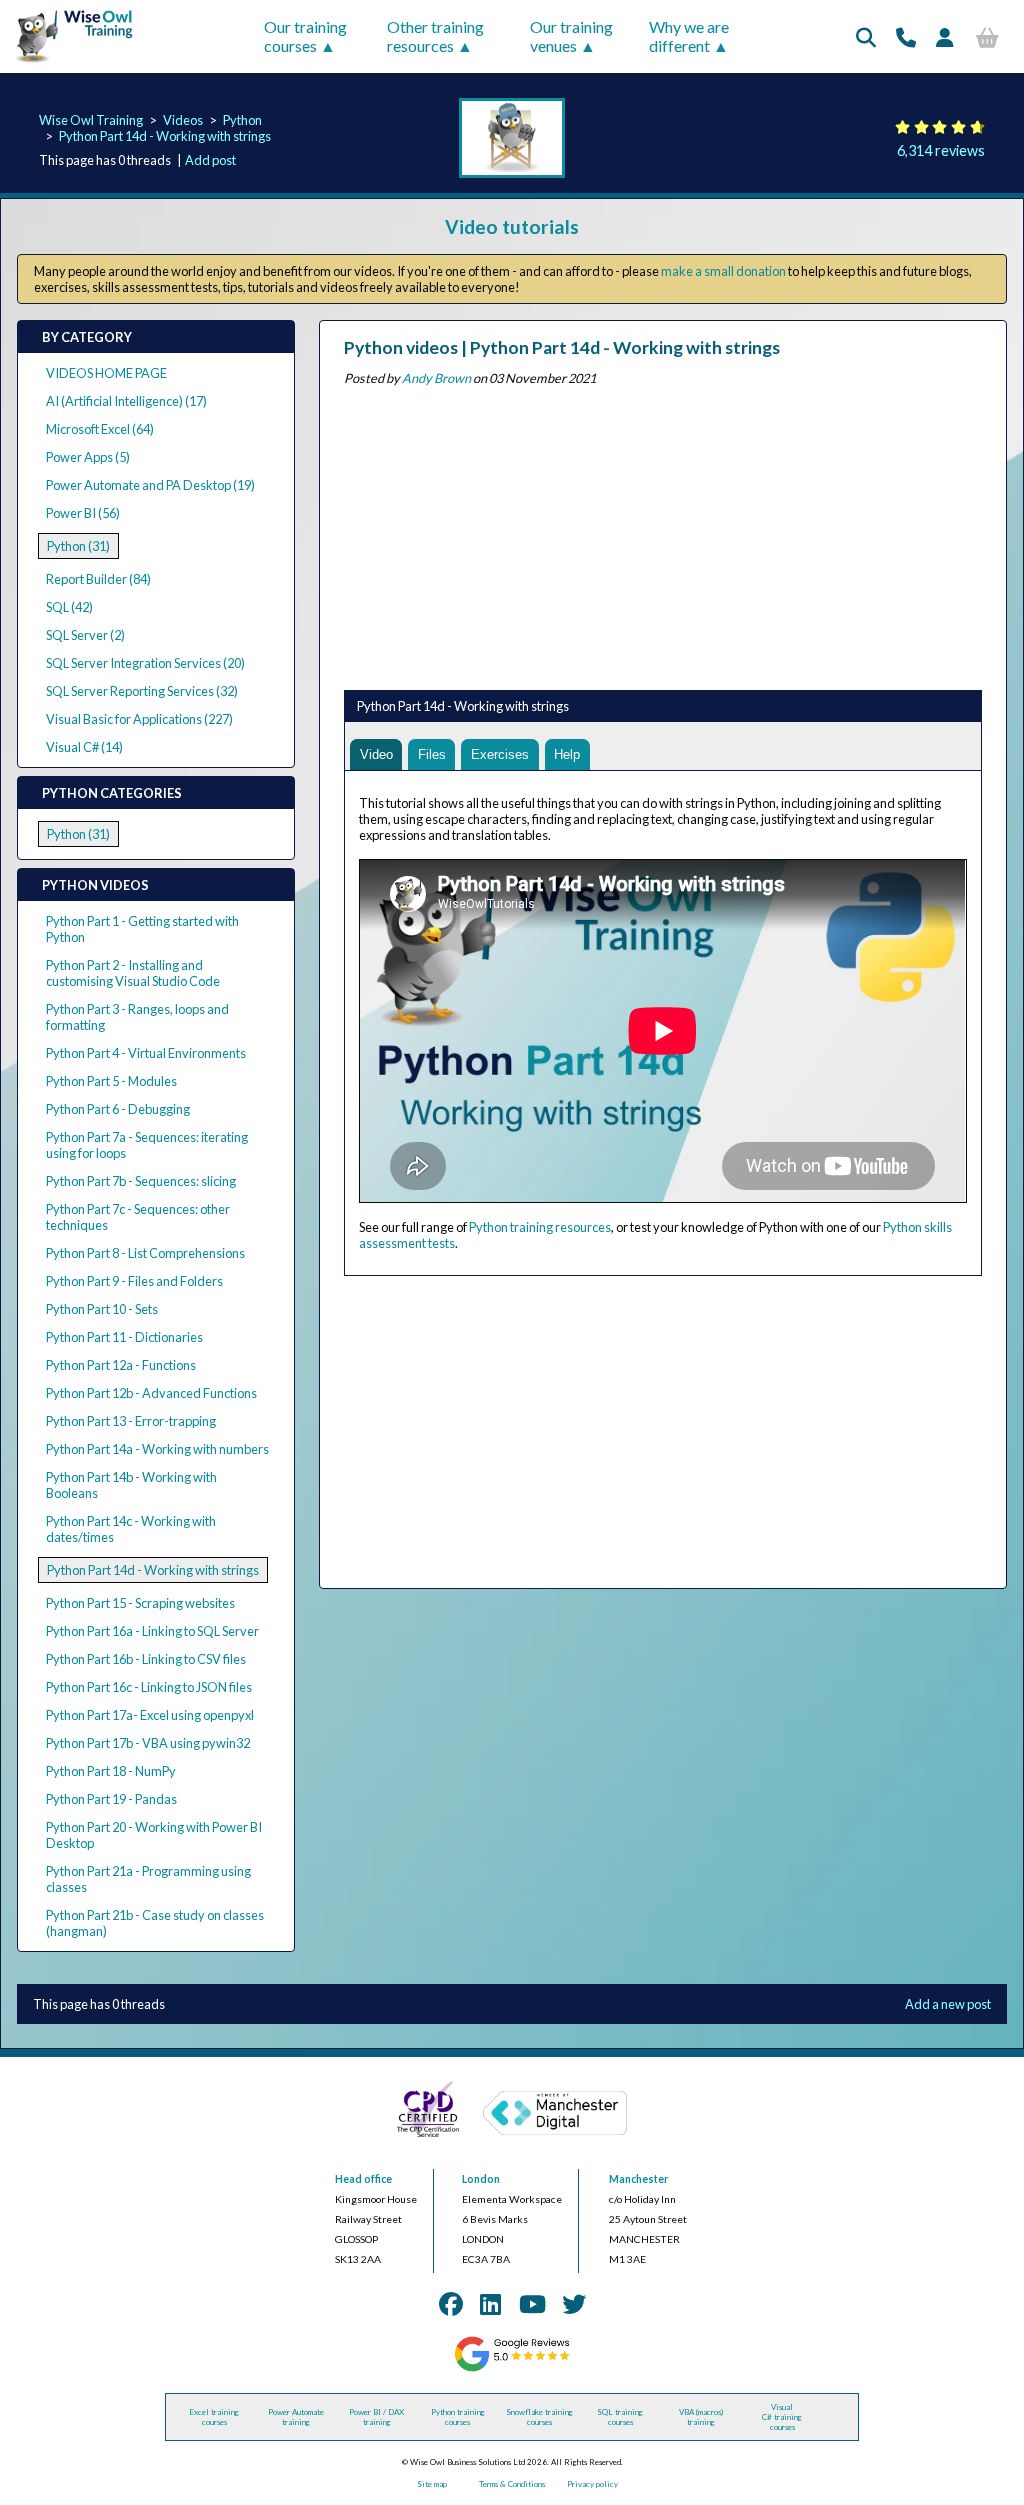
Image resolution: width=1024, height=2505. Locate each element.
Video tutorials (512, 226)
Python (242, 120)
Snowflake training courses (539, 2417)
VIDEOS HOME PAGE (106, 373)
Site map (432, 2484)
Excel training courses (214, 2417)
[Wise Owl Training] (68, 63)
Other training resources (435, 36)
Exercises (500, 754)
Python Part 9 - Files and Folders (134, 1281)
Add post (210, 160)
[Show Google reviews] (511, 2369)
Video (376, 754)
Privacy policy (592, 2484)
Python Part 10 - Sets (102, 1309)
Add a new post (948, 2004)
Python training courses (458, 2417)
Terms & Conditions (512, 2484)
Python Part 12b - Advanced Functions (151, 1393)
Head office (363, 2179)
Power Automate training (296, 2417)
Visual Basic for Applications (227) (139, 719)
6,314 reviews (941, 150)
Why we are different (689, 36)
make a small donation (723, 271)
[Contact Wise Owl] (906, 37)
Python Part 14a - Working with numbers (157, 1449)
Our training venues (571, 36)
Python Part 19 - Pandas (111, 1799)
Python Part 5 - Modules (111, 1081)
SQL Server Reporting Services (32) (142, 691)
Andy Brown (436, 378)
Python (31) (78, 546)
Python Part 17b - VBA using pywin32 (148, 1743)
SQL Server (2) (85, 635)
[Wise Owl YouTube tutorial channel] (532, 2303)
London (481, 2179)
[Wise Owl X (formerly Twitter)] (574, 2303)
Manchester (638, 2179)
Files (432, 754)
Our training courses (305, 36)
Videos (183, 120)
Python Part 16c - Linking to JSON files (149, 1687)
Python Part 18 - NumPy (111, 1771)
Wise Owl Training (91, 120)
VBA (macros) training (701, 2417)
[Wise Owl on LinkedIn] (490, 2303)
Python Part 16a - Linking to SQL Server (152, 1631)
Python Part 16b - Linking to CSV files (146, 1659)
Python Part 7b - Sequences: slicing (141, 1181)
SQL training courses (620, 2417)
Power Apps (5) (88, 457)
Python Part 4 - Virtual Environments (146, 1053)
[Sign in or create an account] (945, 37)
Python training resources (540, 1227)
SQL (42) (69, 607)
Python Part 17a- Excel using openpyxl (150, 1715)
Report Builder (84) (98, 579)
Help (567, 754)
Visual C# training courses (782, 2417)
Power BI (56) (83, 513)
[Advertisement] (663, 534)
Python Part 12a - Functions (121, 1365)
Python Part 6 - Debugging (118, 1109)
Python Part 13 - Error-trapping (131, 1421)
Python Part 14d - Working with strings (165, 136)
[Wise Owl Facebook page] (451, 2303)
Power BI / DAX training (376, 2417)
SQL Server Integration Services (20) (145, 663)
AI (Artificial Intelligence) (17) (126, 401)
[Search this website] (866, 37)
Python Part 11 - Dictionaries (124, 1337)
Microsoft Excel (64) (100, 429)
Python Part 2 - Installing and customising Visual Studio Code (133, 973)
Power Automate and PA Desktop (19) (150, 485)
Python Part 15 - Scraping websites (140, 1603)
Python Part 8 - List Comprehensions (145, 1253)
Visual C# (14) (84, 747)
